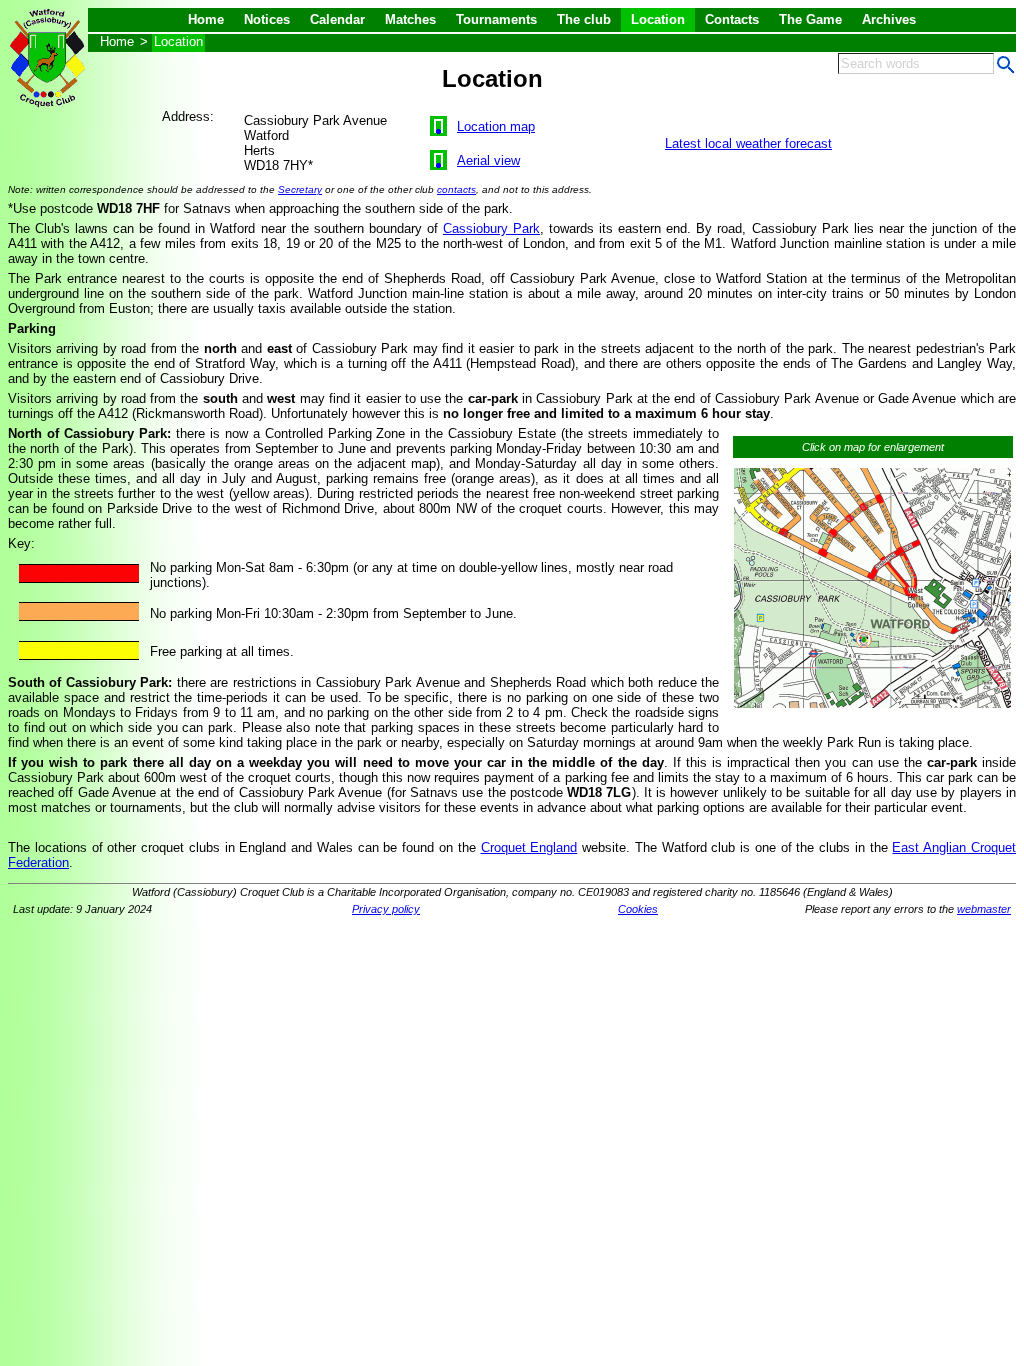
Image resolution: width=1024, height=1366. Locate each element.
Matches (410, 19)
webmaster (984, 909)
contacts (456, 189)
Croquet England (529, 847)
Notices (267, 19)
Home (206, 19)
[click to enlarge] (872, 708)
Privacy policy (386, 909)
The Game (810, 19)
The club (584, 19)
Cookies (638, 909)
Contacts (732, 19)
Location (658, 19)
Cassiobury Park (491, 228)
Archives (889, 19)
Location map (496, 126)
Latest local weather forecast (748, 143)
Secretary (300, 189)
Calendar (337, 19)
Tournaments (496, 19)
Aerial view (488, 160)
